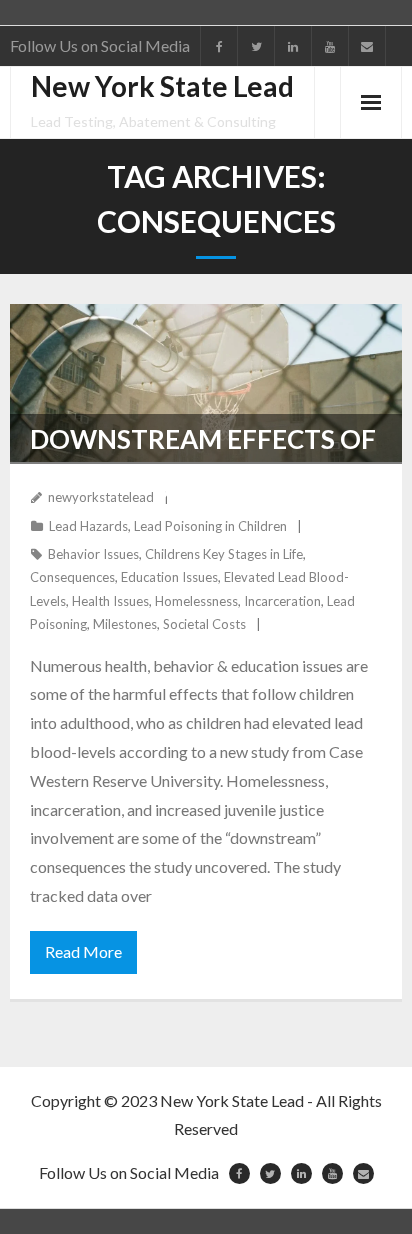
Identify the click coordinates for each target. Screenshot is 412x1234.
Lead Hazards (88, 526)
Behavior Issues (93, 554)
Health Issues (110, 601)
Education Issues (169, 577)
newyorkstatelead (101, 497)
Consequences (72, 577)
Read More (83, 951)
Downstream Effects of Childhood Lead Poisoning (203, 489)
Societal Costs (204, 624)
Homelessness (196, 601)
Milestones (125, 624)
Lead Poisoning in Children (210, 526)
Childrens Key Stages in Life (224, 554)
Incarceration (282, 601)
